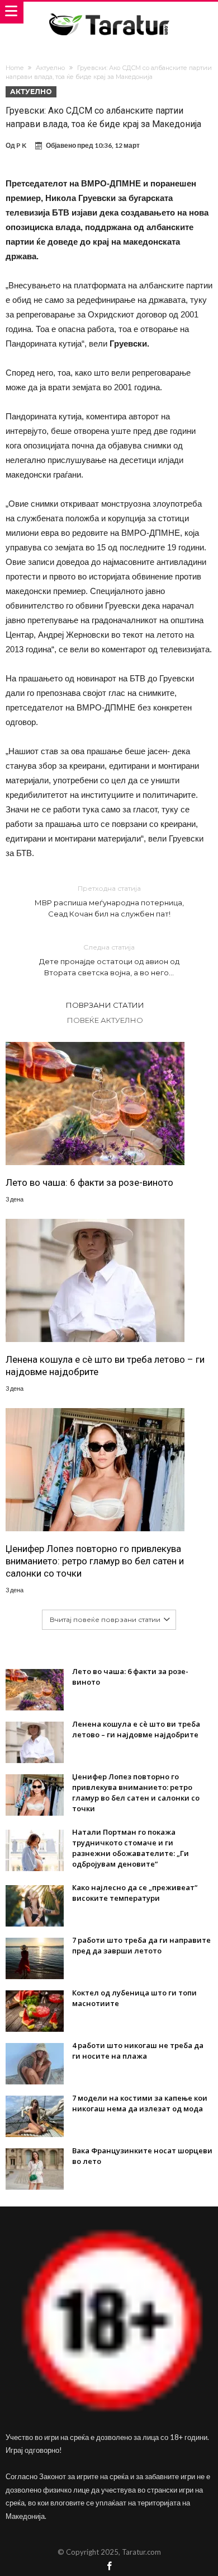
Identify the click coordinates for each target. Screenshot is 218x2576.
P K (21, 145)
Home (15, 68)
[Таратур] (109, 13)
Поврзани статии (105, 1005)
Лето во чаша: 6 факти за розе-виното (89, 1182)
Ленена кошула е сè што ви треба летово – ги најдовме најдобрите (105, 1366)
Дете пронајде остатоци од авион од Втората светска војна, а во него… (109, 960)
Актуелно (50, 68)
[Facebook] (109, 2567)
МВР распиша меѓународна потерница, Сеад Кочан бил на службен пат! (109, 901)
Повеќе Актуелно (105, 1020)
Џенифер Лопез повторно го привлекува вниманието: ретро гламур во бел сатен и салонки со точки (95, 1561)
